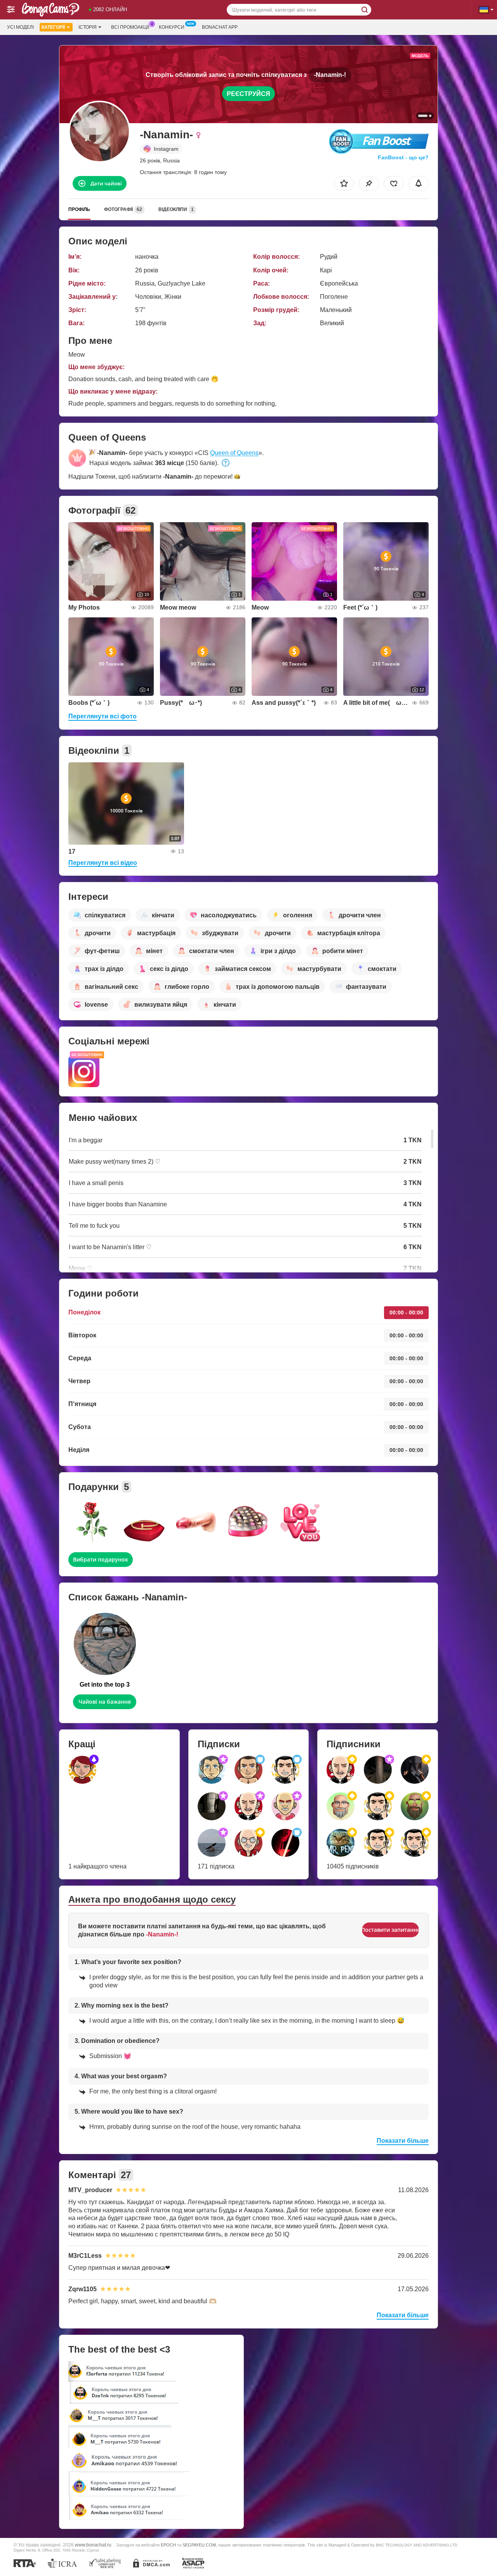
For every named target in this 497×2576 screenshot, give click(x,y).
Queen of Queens (234, 453)
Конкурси (172, 27)
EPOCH (168, 2545)
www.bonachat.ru (93, 2545)
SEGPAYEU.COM (199, 2545)
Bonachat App (220, 27)
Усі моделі (20, 27)
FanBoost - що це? (403, 157)
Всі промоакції (130, 27)
